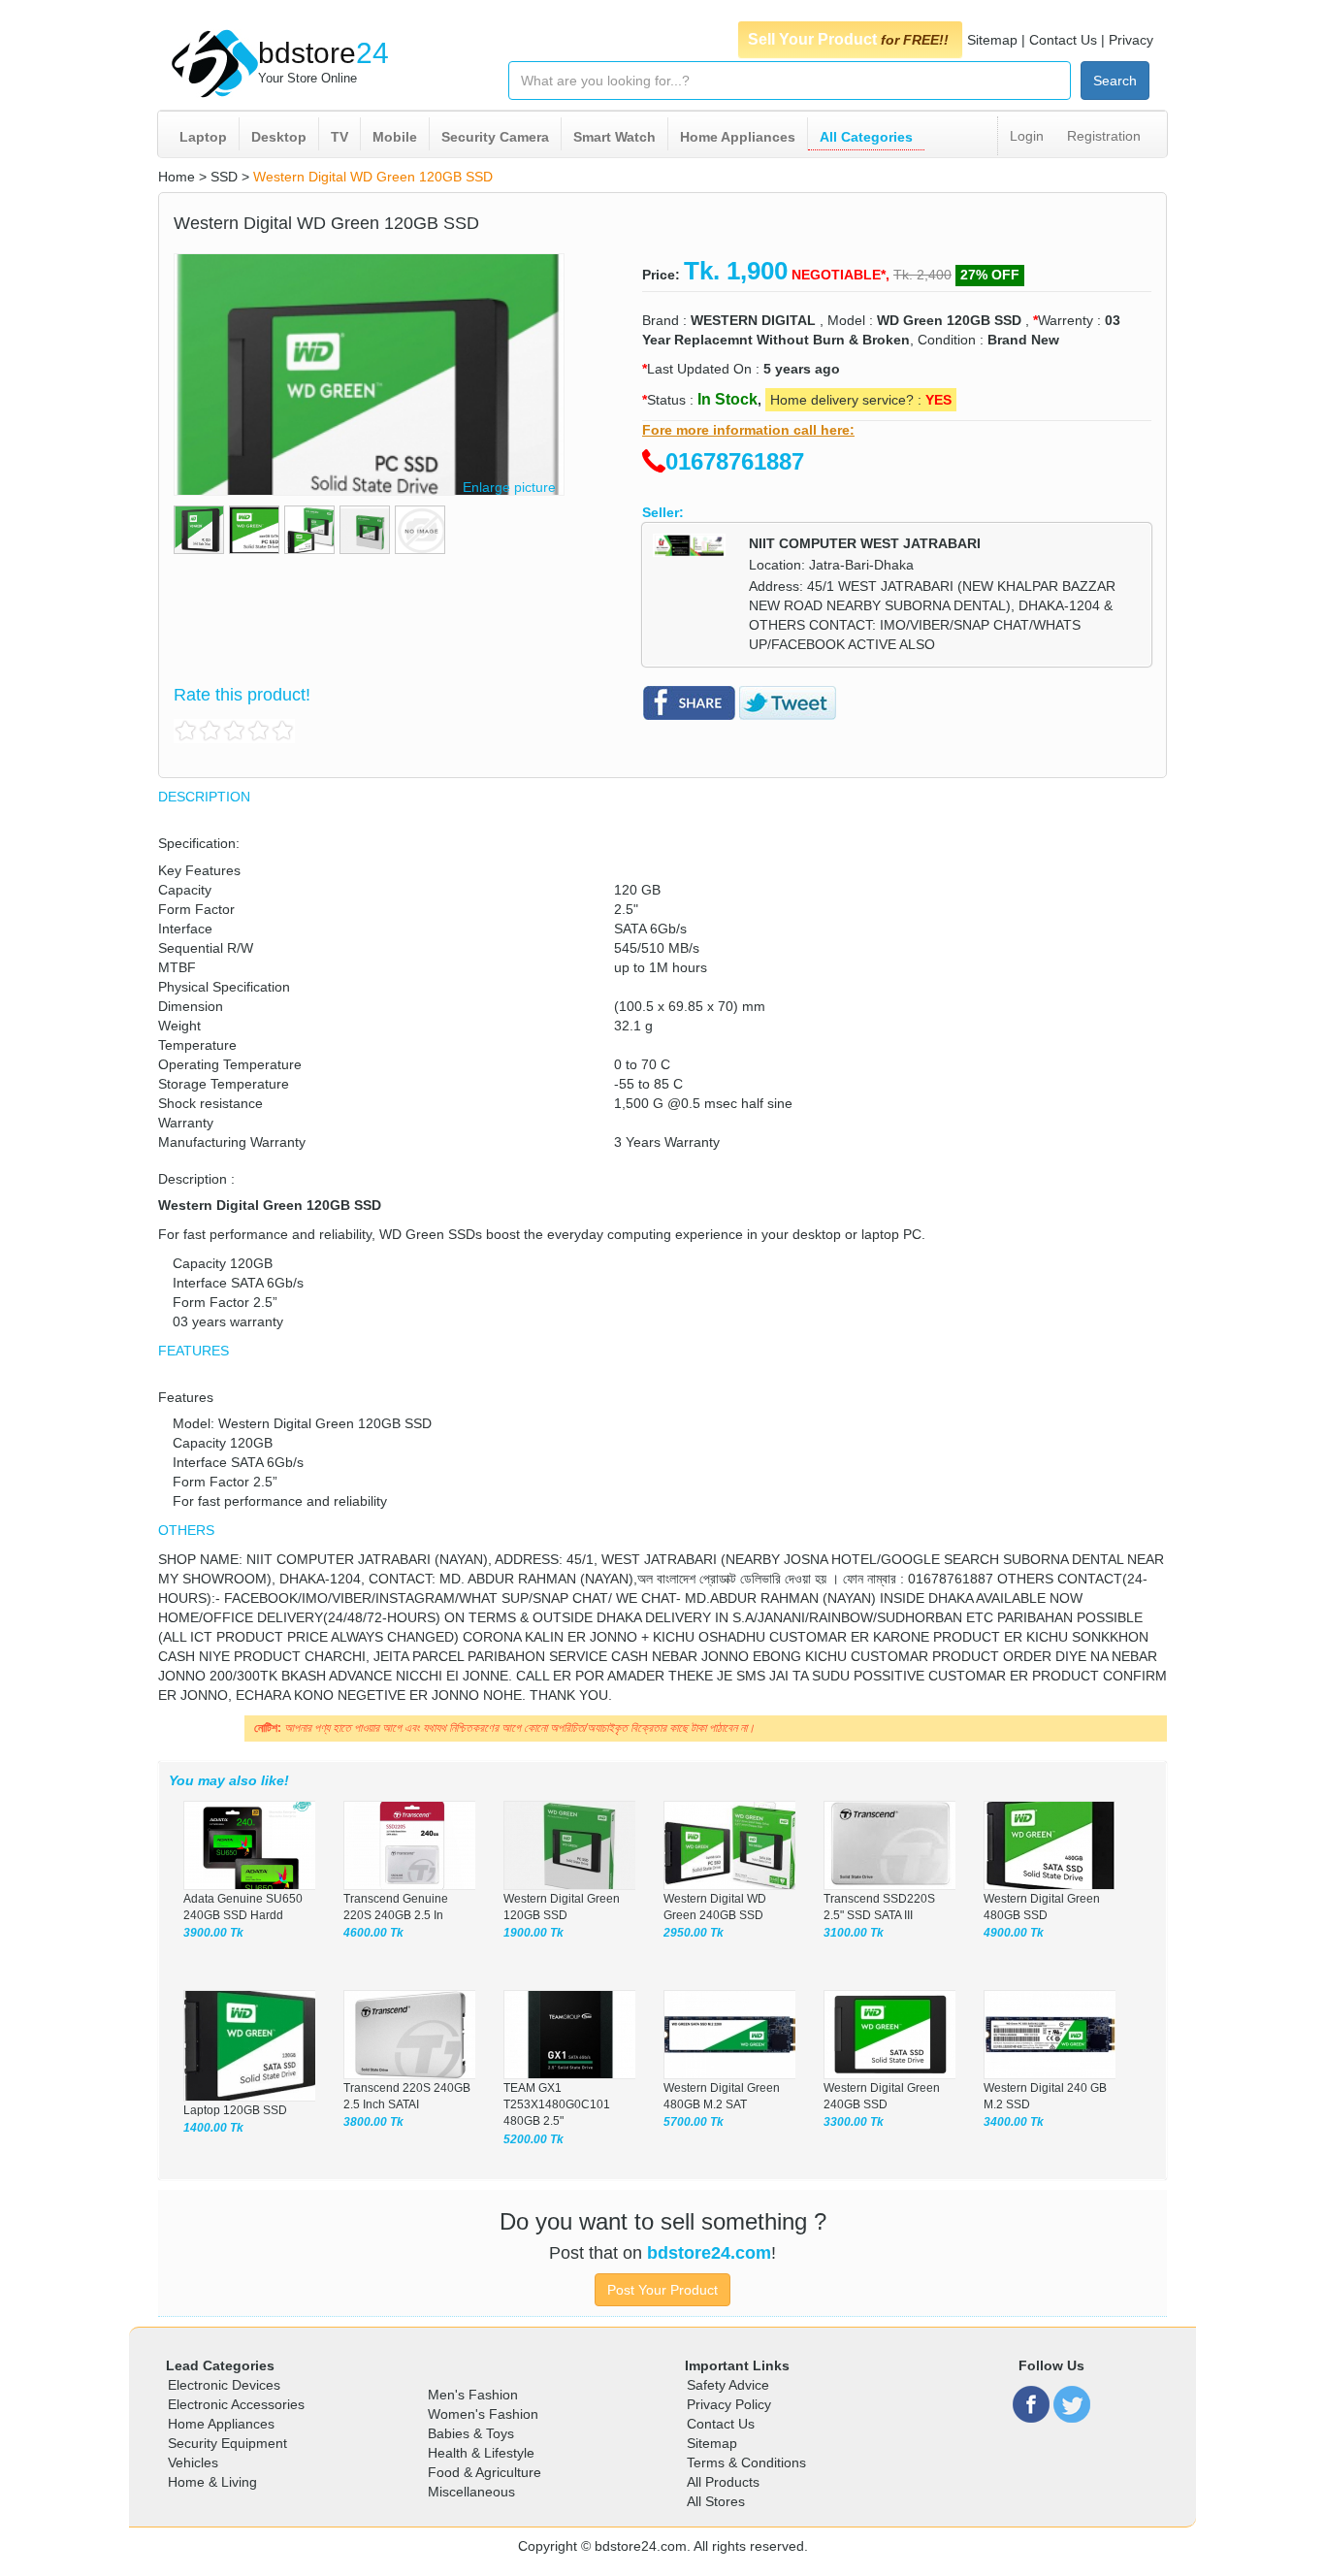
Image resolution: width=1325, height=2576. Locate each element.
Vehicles (193, 2462)
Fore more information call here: (748, 430)
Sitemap (992, 40)
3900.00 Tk (213, 1933)
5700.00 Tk (694, 2122)
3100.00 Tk (854, 1933)
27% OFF (990, 275)
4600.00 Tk (373, 1933)
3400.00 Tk (1014, 2122)
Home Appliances (738, 137)
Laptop (203, 137)
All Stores (716, 2501)
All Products (723, 2482)
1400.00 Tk (213, 2128)
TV (339, 137)
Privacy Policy (729, 2404)
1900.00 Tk (533, 1933)
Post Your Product (662, 2290)
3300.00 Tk (854, 2122)
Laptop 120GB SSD (235, 2110)
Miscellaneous (471, 2492)
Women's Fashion (483, 2414)
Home (177, 177)
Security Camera (495, 137)
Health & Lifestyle (481, 2453)
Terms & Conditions (746, 2462)
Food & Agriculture (485, 2472)
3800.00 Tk (373, 2122)
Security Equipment (227, 2443)
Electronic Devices (224, 2385)
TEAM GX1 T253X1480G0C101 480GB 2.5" (557, 2104)
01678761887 (735, 461)
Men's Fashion (473, 2395)
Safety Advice (728, 2385)
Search (1115, 81)
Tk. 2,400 (922, 275)
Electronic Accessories (236, 2404)
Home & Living (212, 2482)
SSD (224, 177)
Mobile (395, 137)
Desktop (279, 137)
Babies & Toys (471, 2433)
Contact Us (1063, 40)
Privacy (1131, 40)
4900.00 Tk (1014, 1933)
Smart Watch (614, 137)
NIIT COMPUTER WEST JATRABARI (865, 543)
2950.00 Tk (694, 1933)
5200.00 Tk (533, 2139)
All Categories (866, 137)
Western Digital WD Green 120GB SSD (373, 177)
